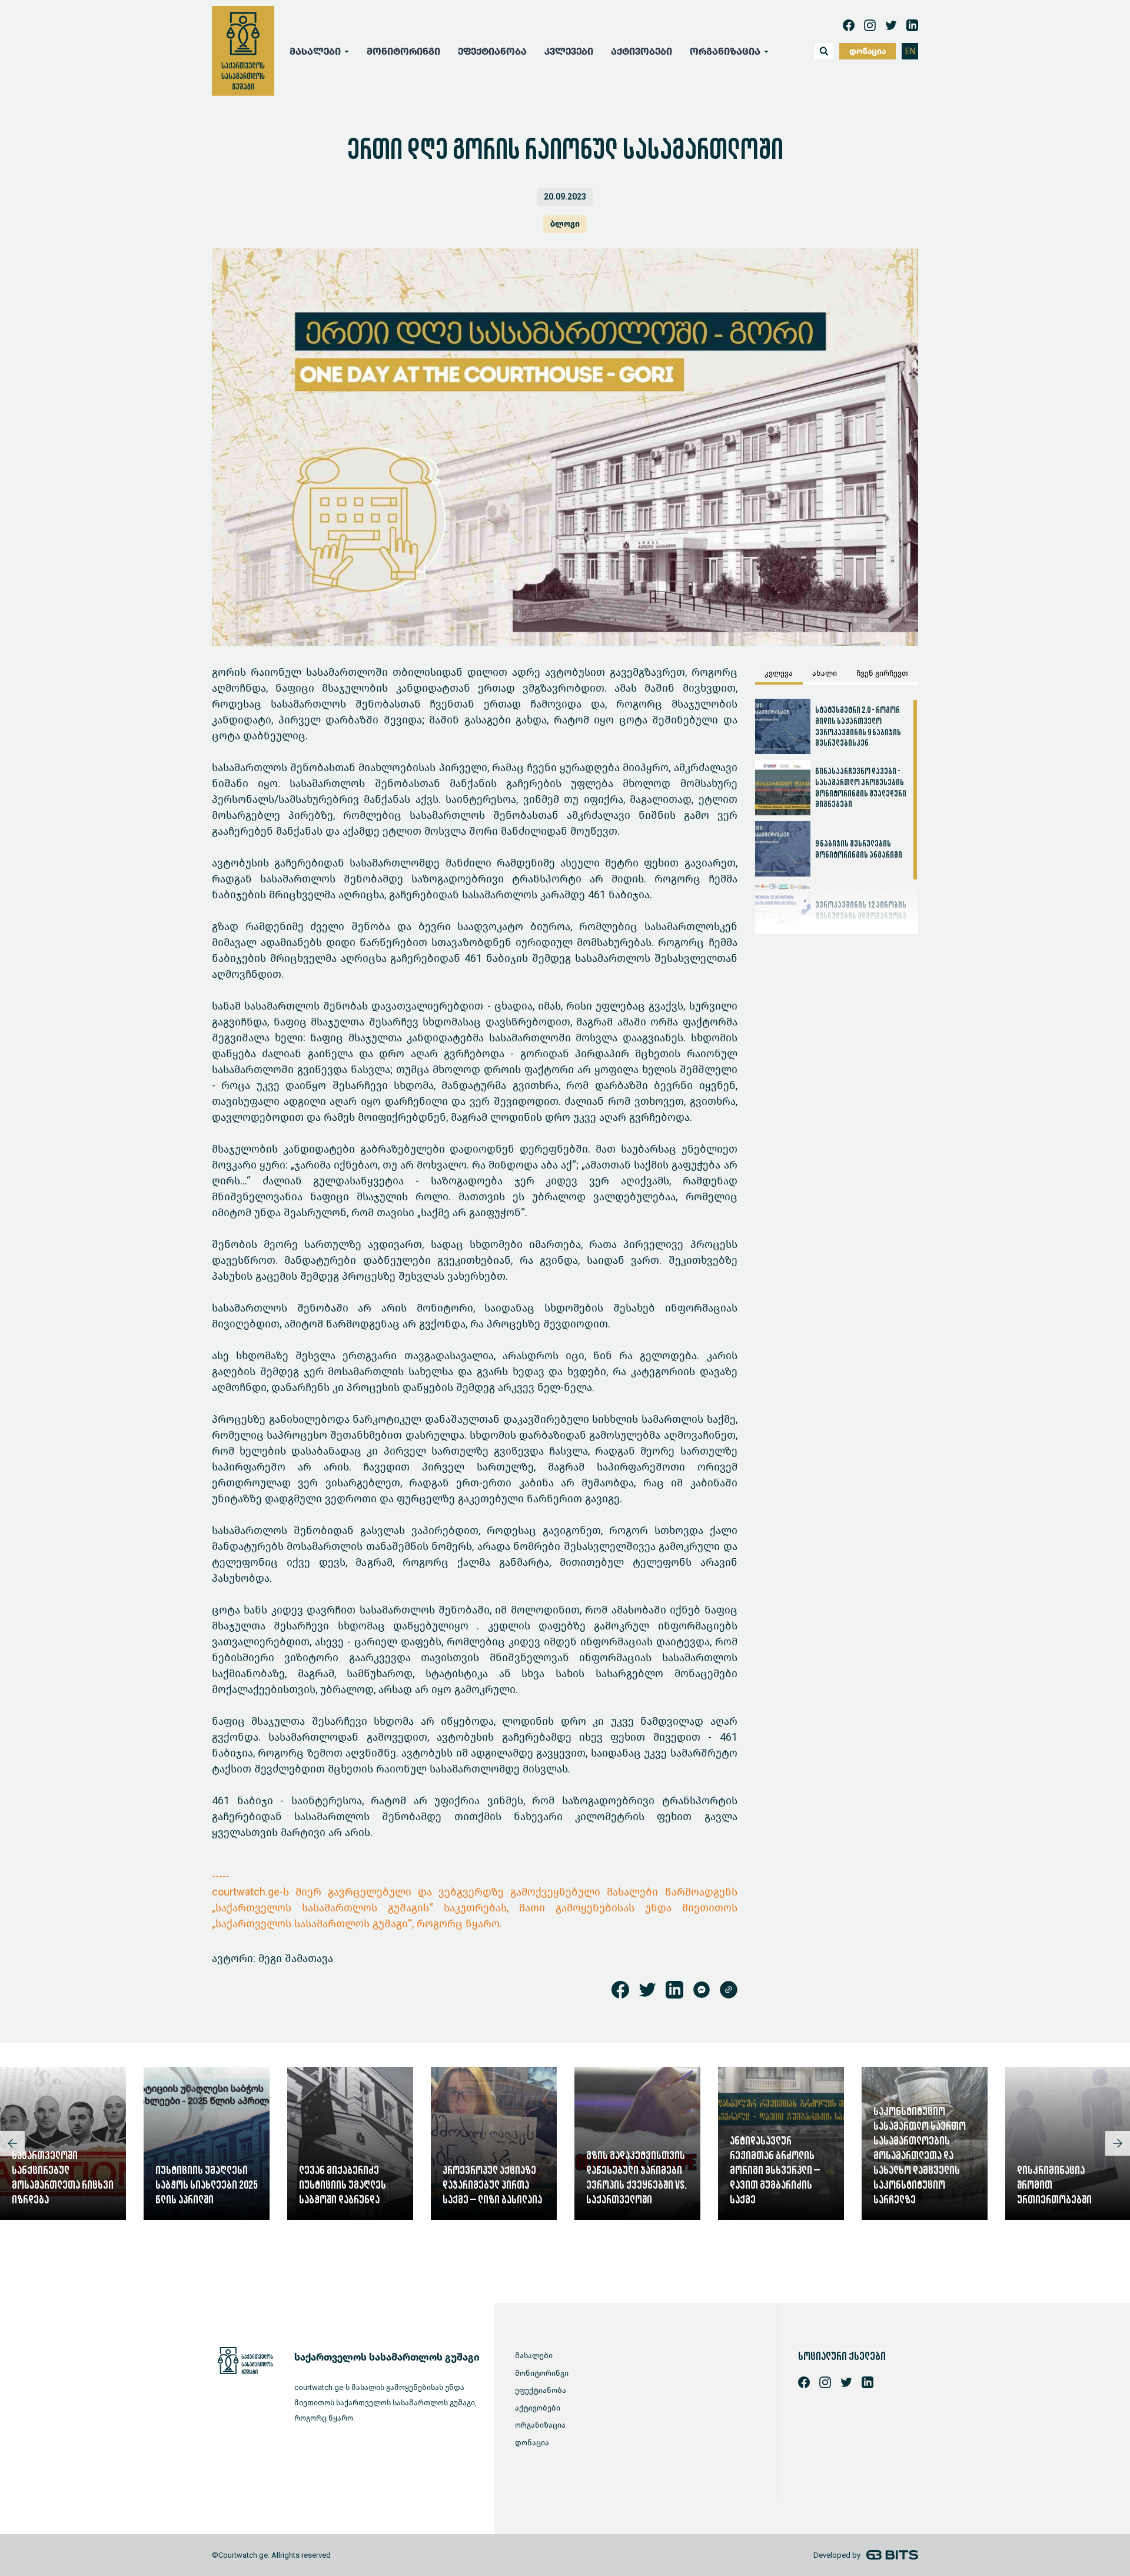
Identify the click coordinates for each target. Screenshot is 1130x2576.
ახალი (825, 673)
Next (1118, 2143)
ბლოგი (565, 224)
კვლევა (779, 673)
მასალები (534, 2356)
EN (910, 52)
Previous (12, 2143)
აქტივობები (642, 52)
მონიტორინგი (403, 52)
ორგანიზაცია (540, 2425)
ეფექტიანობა (492, 52)
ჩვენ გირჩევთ (882, 673)
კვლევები (569, 52)
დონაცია (868, 52)
